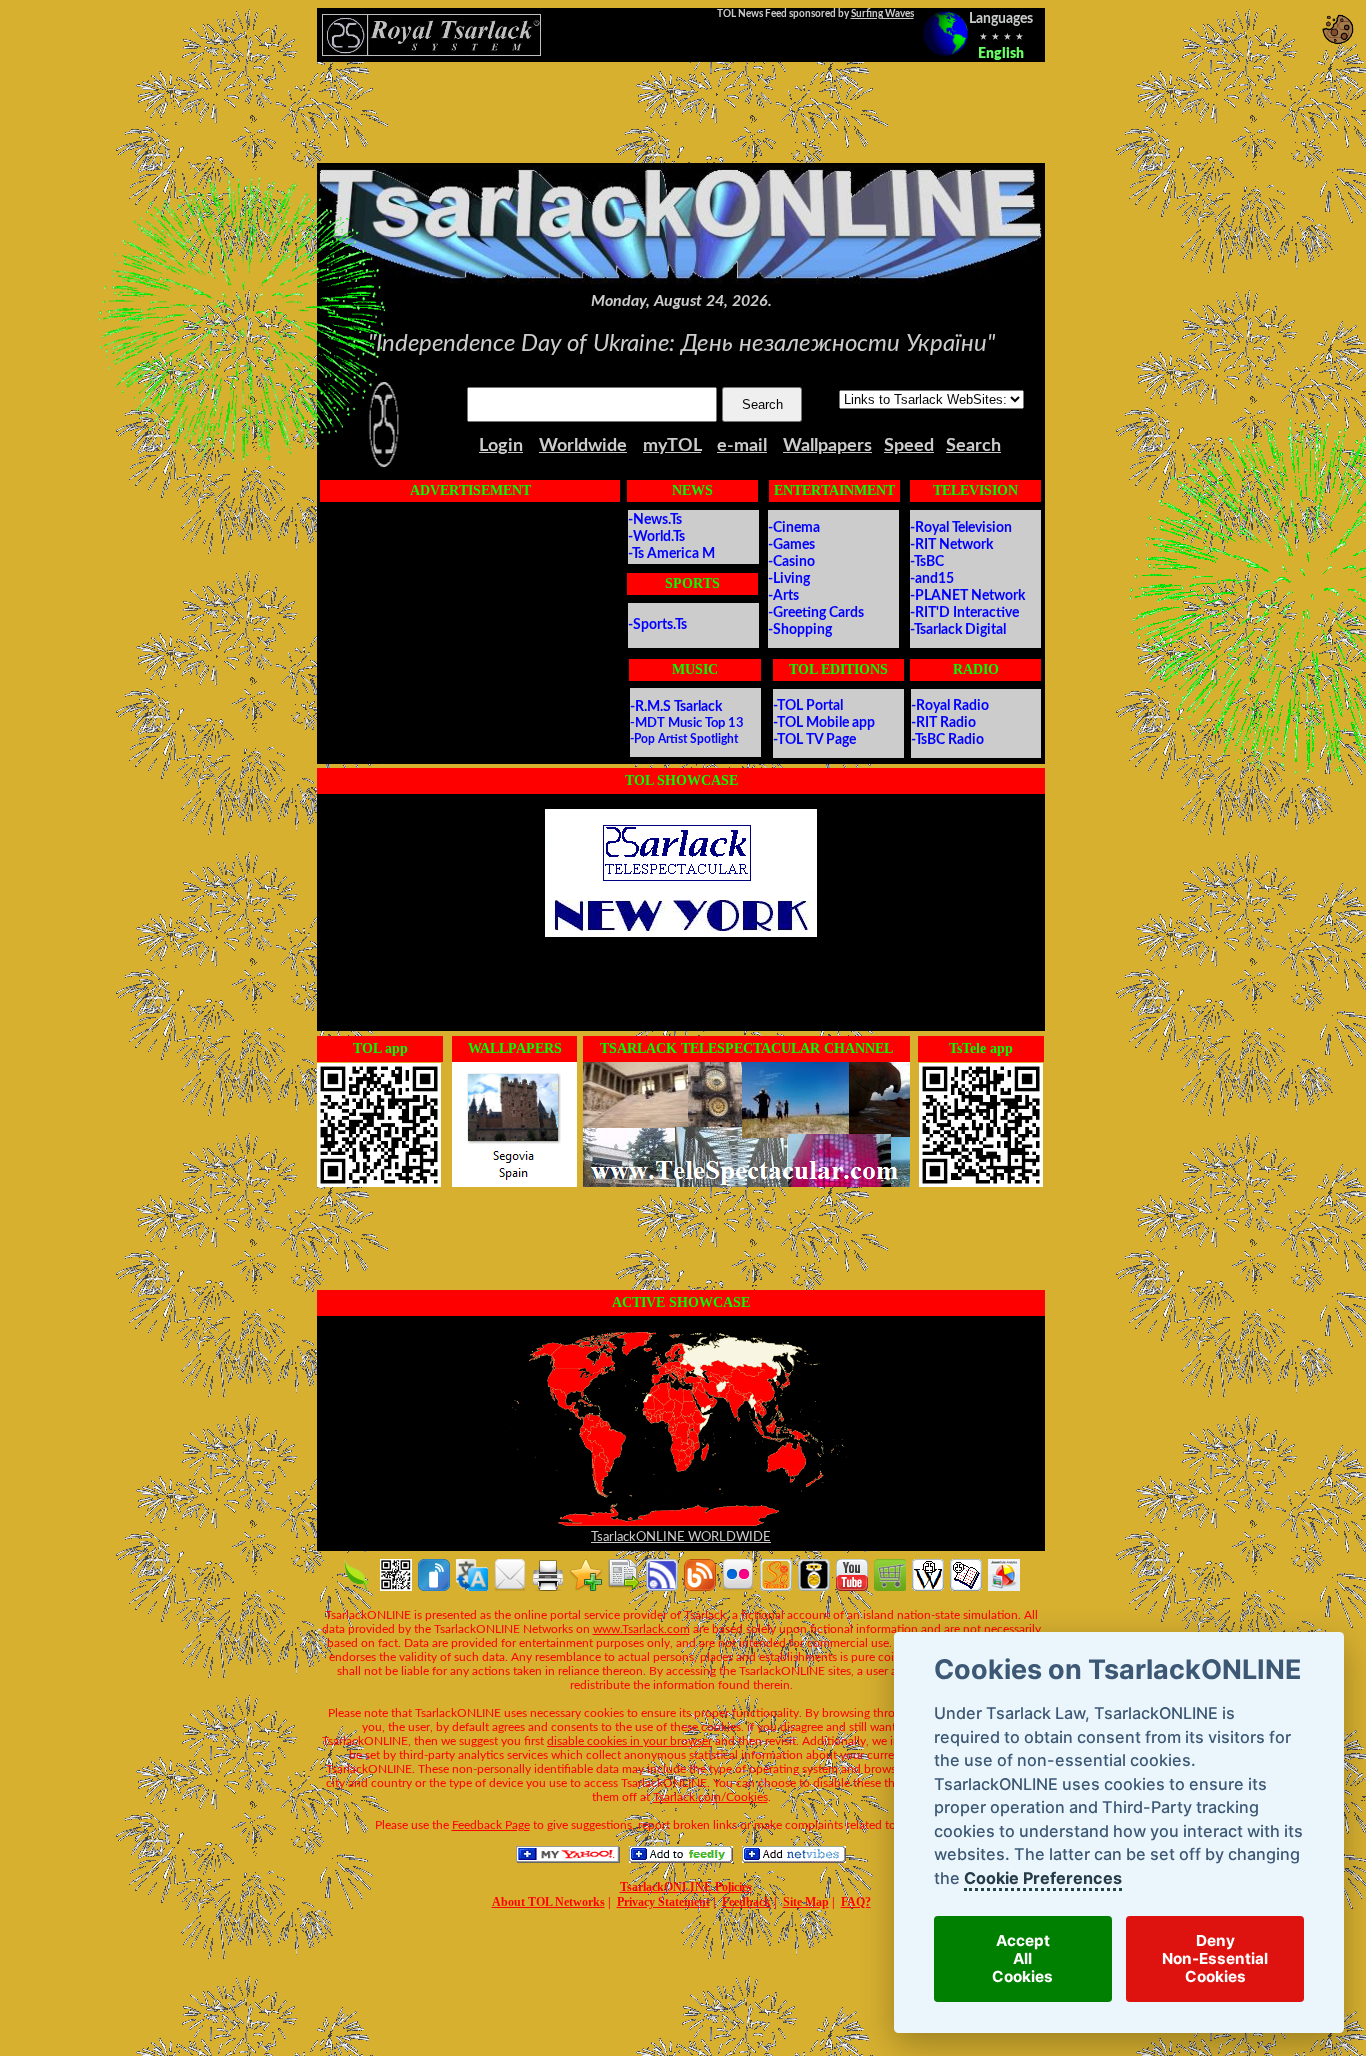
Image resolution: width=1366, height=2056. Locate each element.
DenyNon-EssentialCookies (1215, 1959)
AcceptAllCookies (1022, 1959)
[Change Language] (945, 33)
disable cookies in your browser (629, 1741)
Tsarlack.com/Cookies (710, 1797)
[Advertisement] (681, 112)
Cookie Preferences (1042, 1878)
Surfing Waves (882, 14)
